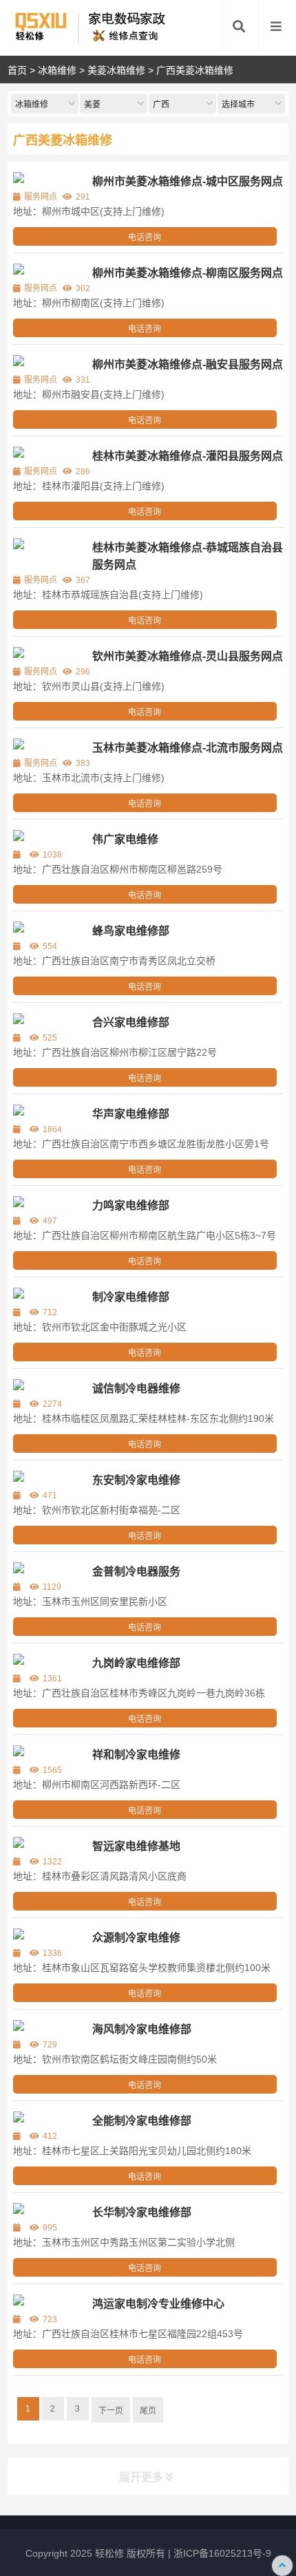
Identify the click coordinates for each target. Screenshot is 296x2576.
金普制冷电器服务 (136, 1572)
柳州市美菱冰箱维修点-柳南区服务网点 (188, 273)
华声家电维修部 (131, 1114)
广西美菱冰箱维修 (195, 70)
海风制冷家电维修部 (142, 2029)
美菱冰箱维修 (116, 70)
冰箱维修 (57, 70)
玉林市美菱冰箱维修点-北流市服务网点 (188, 748)
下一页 (111, 2411)
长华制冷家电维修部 (142, 2212)
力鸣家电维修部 (131, 1205)
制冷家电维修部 (131, 1297)
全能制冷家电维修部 (142, 2121)
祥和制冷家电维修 (136, 1755)
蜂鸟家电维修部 (131, 931)
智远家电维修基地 (136, 1846)
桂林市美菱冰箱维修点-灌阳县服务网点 (188, 456)
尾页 (148, 2411)
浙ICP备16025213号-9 (222, 2553)
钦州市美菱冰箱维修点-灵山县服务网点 (188, 656)
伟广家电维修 (125, 839)
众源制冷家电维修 (136, 1938)
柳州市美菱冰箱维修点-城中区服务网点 (188, 181)
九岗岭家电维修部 (136, 1663)
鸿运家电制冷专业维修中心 (158, 2304)
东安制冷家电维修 (136, 1480)
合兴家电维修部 (131, 1022)
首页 (17, 70)
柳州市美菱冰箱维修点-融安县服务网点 (188, 364)
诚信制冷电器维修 (136, 1388)
